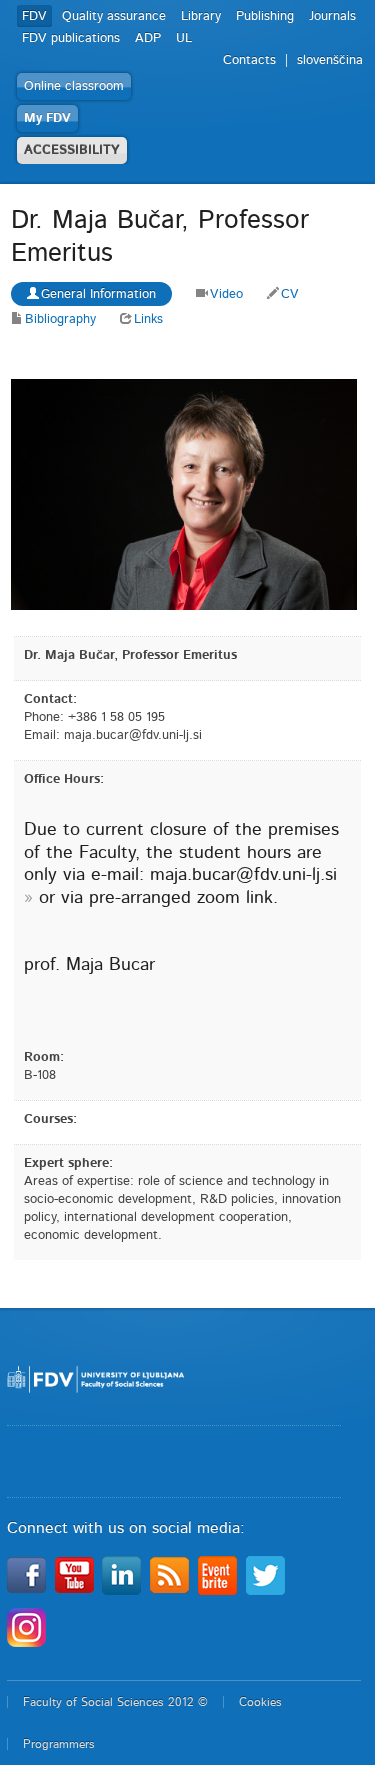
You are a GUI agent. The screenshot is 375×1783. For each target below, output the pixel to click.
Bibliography (60, 319)
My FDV (47, 118)
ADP (148, 38)
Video (226, 294)
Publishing (265, 16)
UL (184, 38)
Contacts (249, 60)
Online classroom (74, 86)
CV (290, 294)
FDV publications (71, 38)
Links (148, 319)
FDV (34, 16)
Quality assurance (114, 16)
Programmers (59, 1744)
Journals (332, 16)
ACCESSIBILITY (72, 150)
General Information (98, 294)
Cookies (260, 1702)
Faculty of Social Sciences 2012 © (115, 1702)
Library (201, 16)
